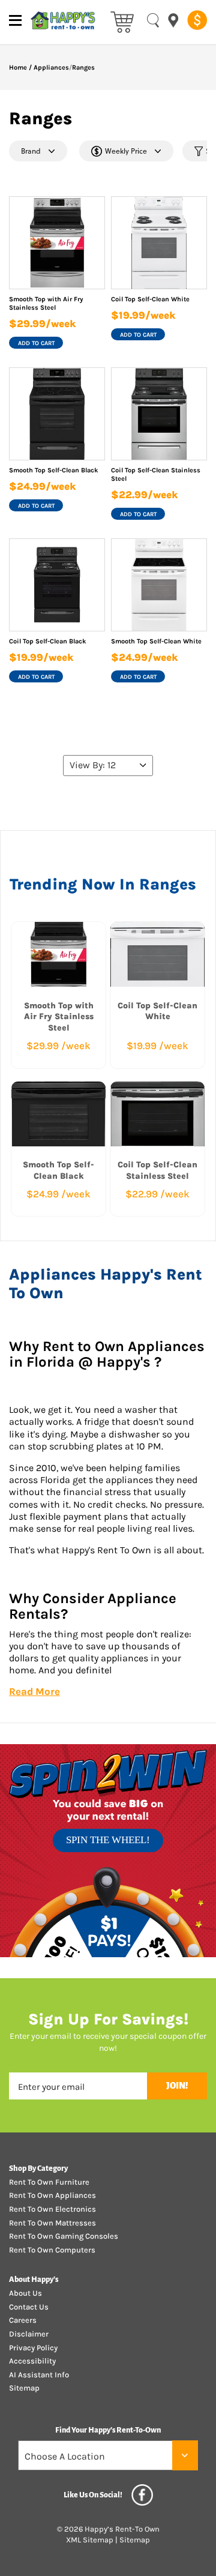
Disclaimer (29, 2334)
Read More (34, 1691)
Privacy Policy (33, 2348)
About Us (25, 2293)
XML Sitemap (90, 2540)
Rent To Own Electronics (52, 2209)
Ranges (83, 68)
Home (18, 68)
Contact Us (29, 2307)
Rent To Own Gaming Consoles (64, 2236)
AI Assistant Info (39, 2375)
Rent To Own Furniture (49, 2182)
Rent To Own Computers (52, 2250)
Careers (23, 2320)
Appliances (51, 68)
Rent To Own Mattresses (52, 2223)
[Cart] (122, 21)
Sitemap (24, 2388)
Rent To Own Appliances (52, 2195)
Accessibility (32, 2361)
